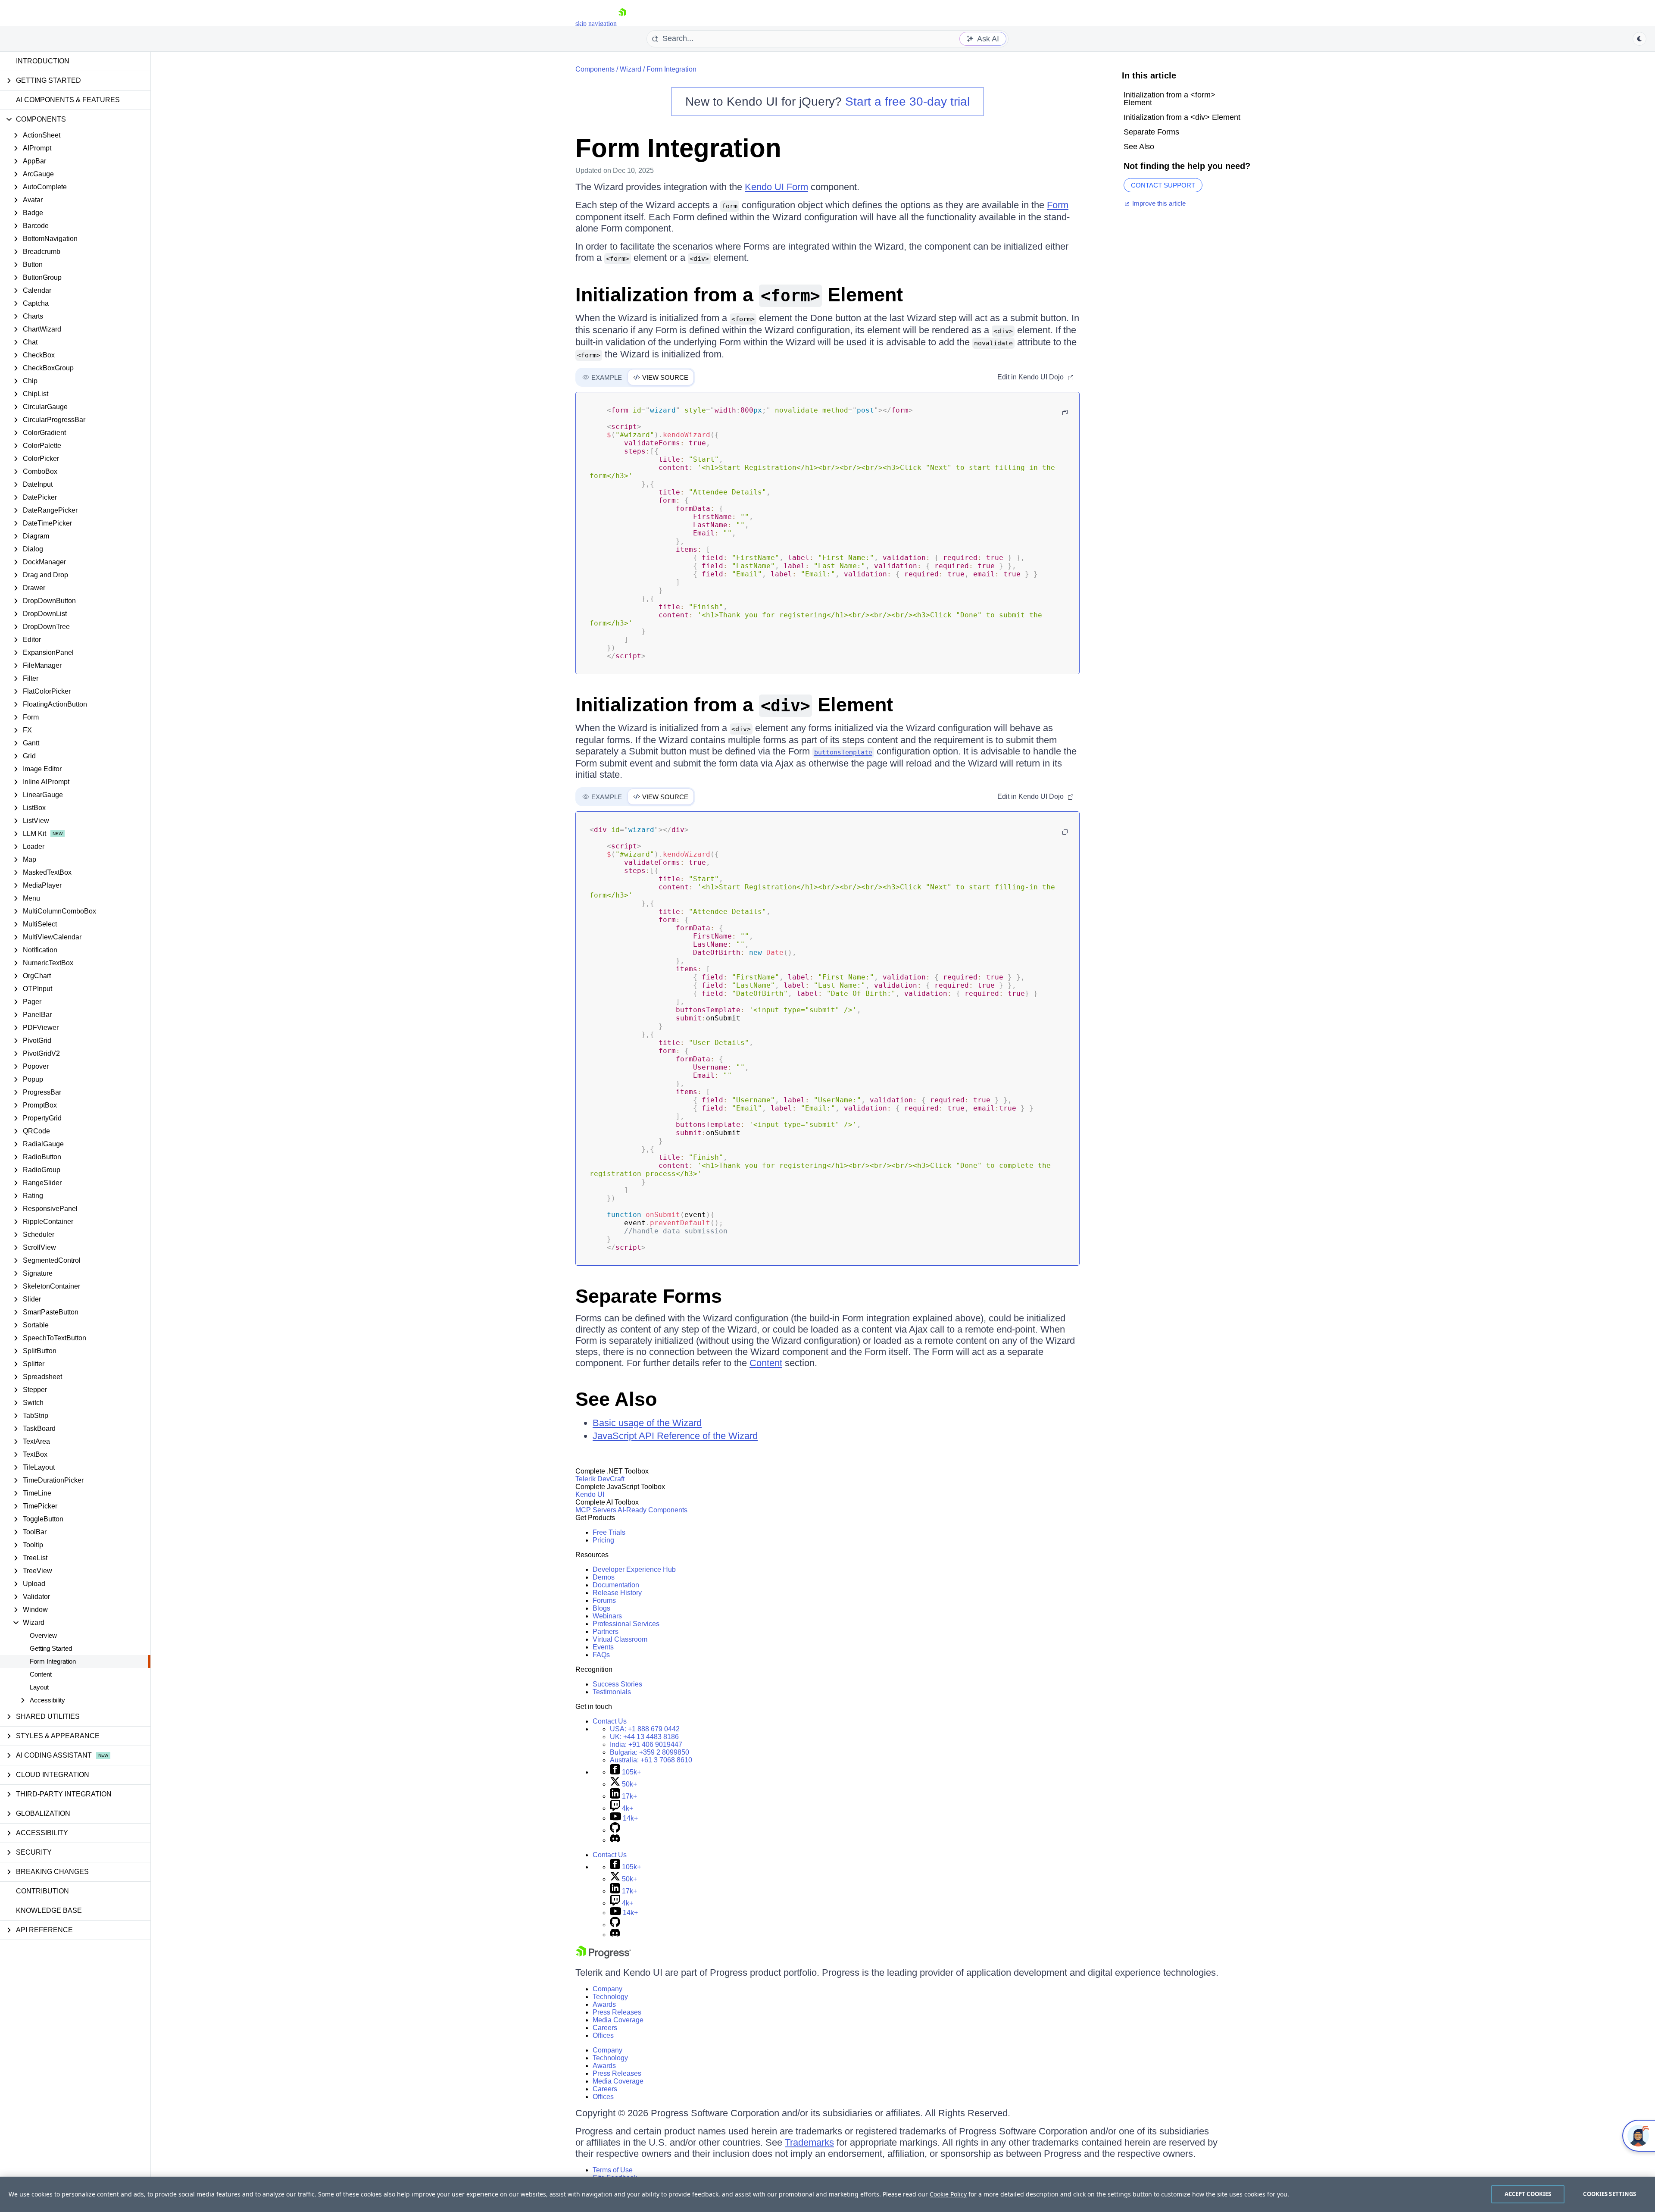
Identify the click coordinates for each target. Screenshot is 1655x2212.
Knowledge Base (49, 1910)
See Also (616, 1399)
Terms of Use (613, 2170)
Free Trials (609, 1532)
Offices (603, 2035)
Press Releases (617, 2012)
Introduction (43, 61)
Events (603, 1647)
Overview (43, 1635)
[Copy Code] (1065, 413)
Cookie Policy (948, 2194)
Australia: (651, 1760)
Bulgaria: (650, 1752)
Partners (606, 1632)
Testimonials (612, 1692)
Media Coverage (618, 2020)
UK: (644, 1737)
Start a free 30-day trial (907, 102)
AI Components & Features (68, 100)
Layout (39, 1687)
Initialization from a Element (739, 295)
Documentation (616, 1585)
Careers (605, 2028)
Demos (604, 1577)
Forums (604, 1600)
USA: (645, 1729)
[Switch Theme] (1639, 39)
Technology (610, 1997)
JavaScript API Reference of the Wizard (675, 1436)
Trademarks (809, 2142)
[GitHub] (615, 1830)
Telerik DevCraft (600, 1479)
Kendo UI (590, 1494)
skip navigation (596, 23)
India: (646, 1744)
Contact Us (610, 1721)
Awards (604, 2004)
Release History (617, 1593)
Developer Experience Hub (634, 1569)
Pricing (603, 1540)
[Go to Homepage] (622, 23)
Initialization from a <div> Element (1182, 117)
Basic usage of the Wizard (647, 1423)
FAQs (601, 1655)
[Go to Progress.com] (603, 1956)
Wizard (631, 69)
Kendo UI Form (776, 187)
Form (1058, 205)
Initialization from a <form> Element (1169, 99)
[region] (827, 2194)
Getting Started (51, 1648)
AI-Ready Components (653, 1510)
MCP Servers (596, 1510)
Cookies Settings (1610, 2194)
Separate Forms (649, 1296)
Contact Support (1163, 185)
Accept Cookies (1528, 2194)
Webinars (607, 1616)
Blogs (601, 1608)
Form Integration (53, 1661)
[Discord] (615, 1840)
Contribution (42, 1891)
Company (607, 1989)
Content (41, 1674)
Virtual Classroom (620, 1639)
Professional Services (626, 1624)
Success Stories (617, 1684)
